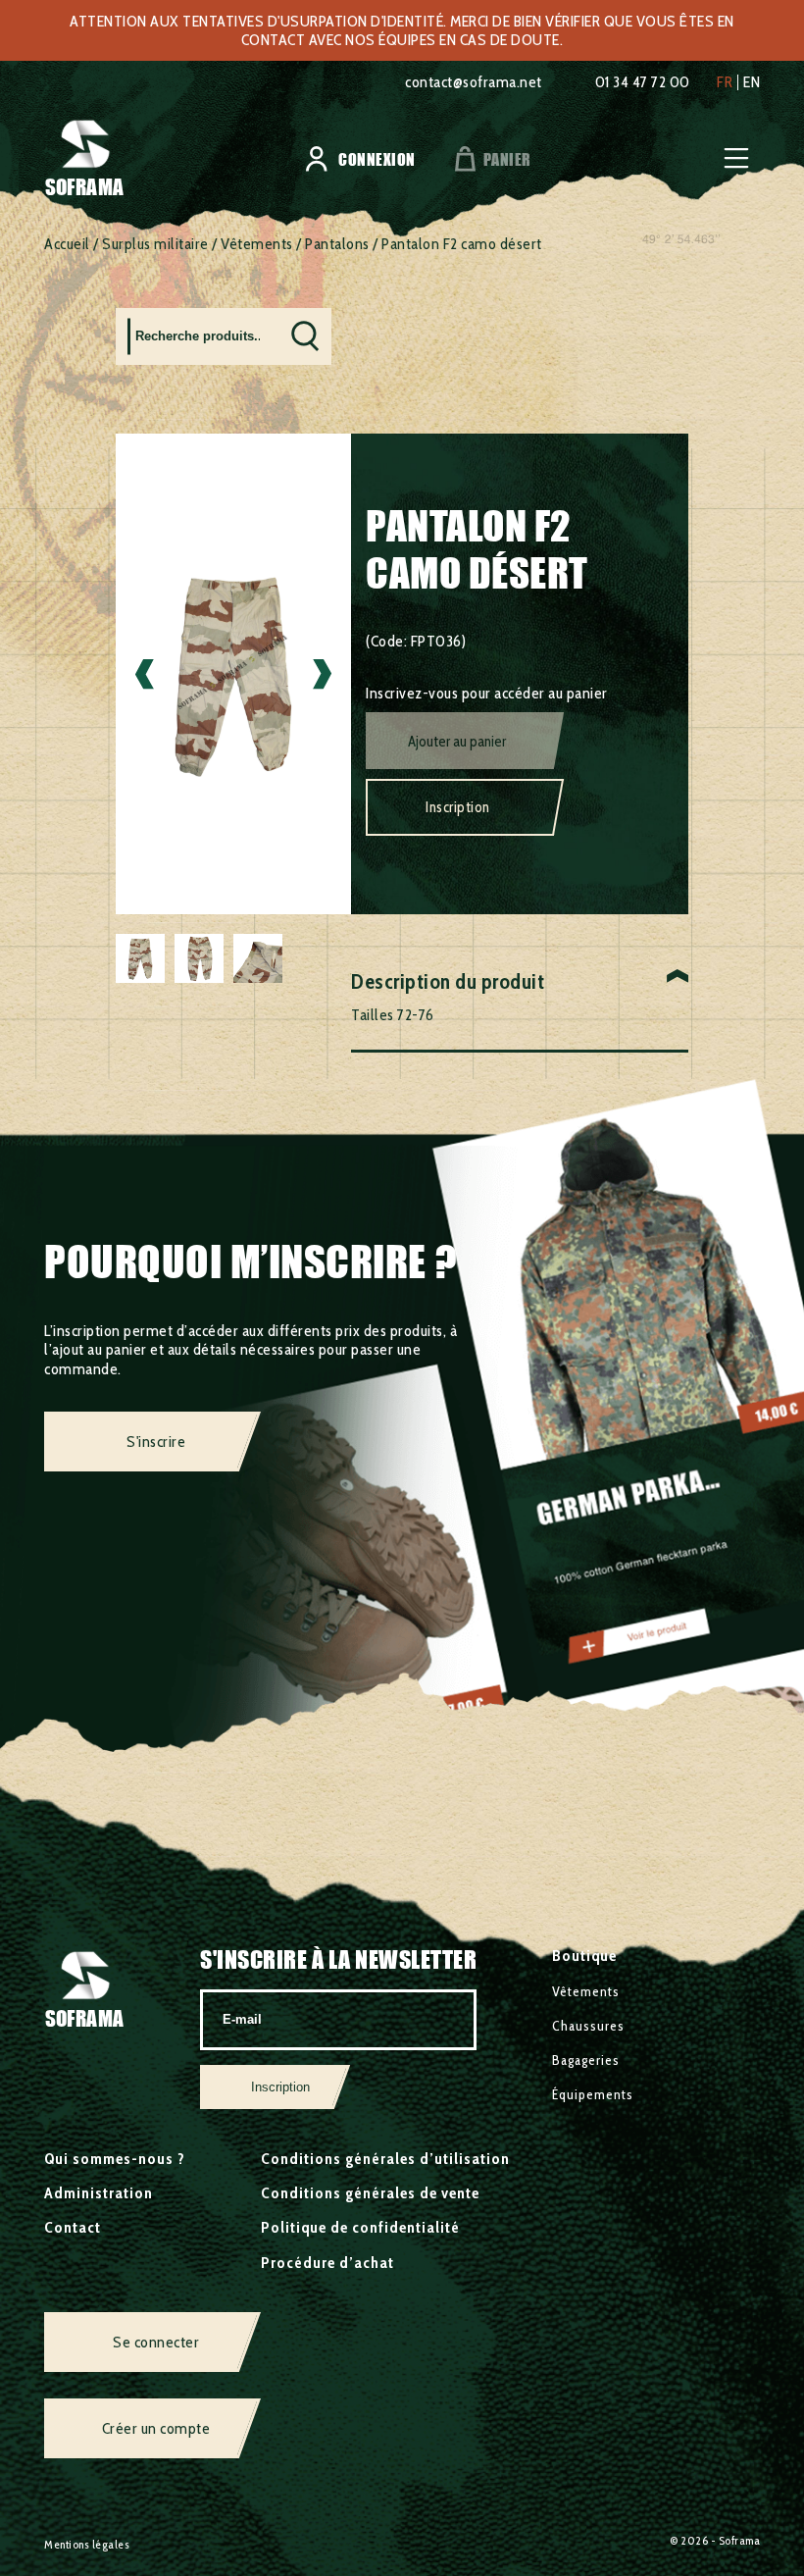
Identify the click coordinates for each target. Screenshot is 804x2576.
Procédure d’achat (327, 2263)
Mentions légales (87, 2544)
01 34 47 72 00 (643, 82)
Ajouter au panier (457, 742)
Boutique (584, 1956)
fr (725, 82)
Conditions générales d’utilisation (385, 2159)
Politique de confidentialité (360, 2227)
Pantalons (337, 244)
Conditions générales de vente (370, 2193)
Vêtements (257, 244)
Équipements (593, 2094)
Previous (145, 673)
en (752, 82)
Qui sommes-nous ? (115, 2159)
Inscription (458, 807)
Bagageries (586, 2060)
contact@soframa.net (474, 82)
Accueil (67, 244)
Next (322, 673)
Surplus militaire (155, 244)
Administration (99, 2193)
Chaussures (588, 2026)
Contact (73, 2227)
